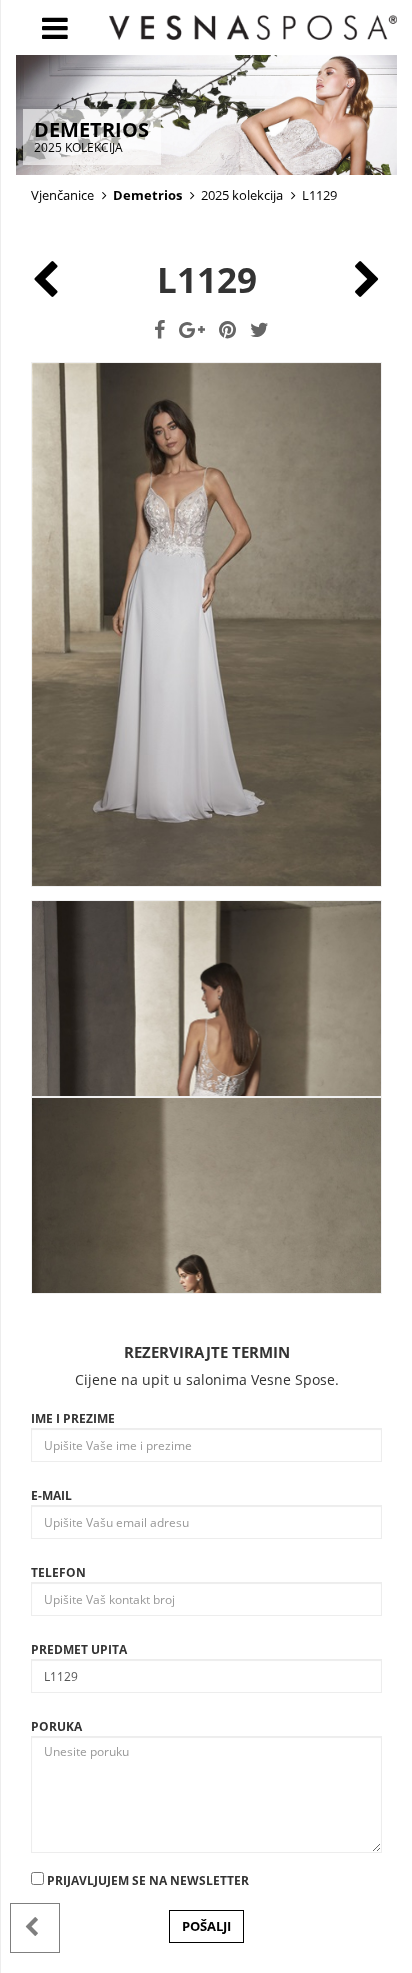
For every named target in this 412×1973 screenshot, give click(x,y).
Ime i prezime (73, 1418)
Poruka (56, 1726)
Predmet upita (79, 1649)
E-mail (51, 1495)
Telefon (58, 1572)
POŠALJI (206, 1926)
